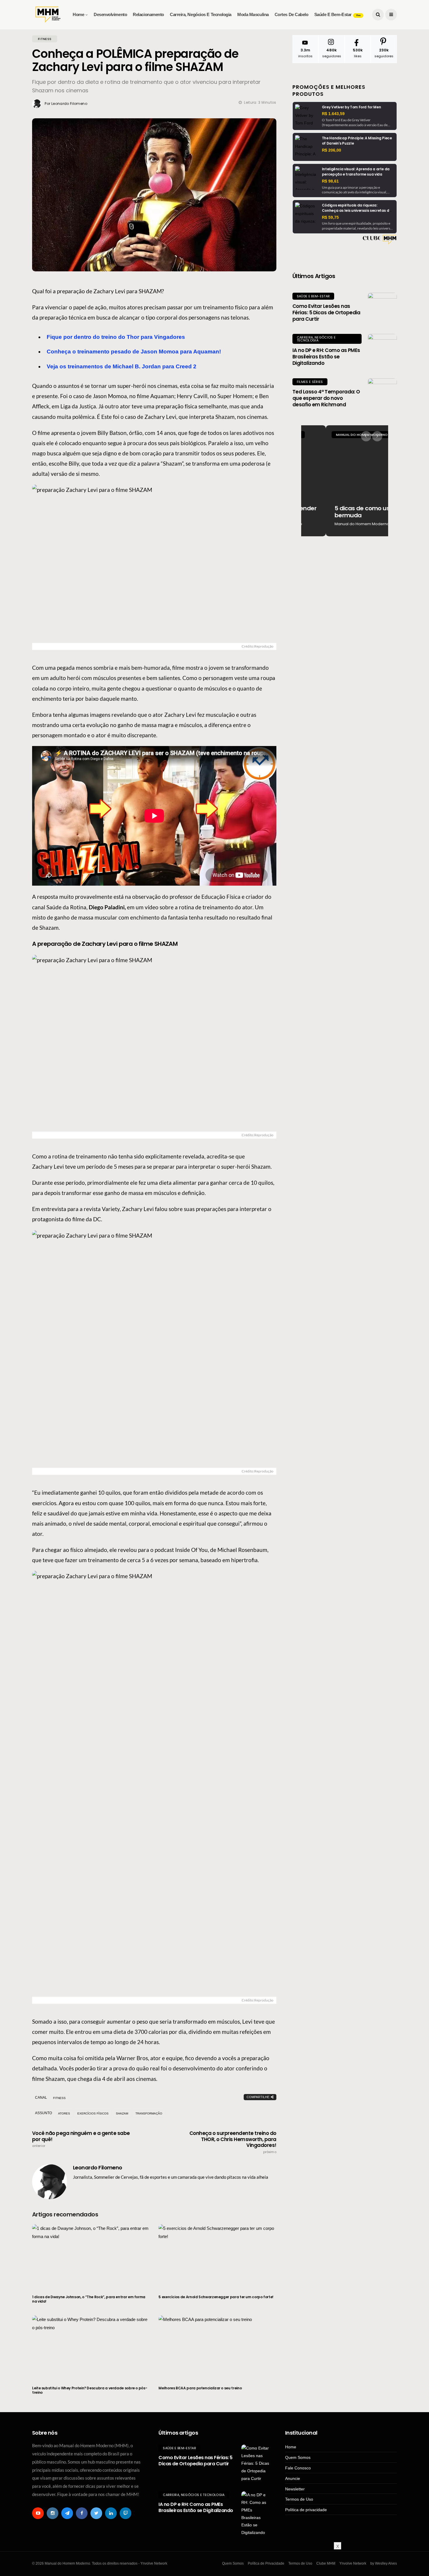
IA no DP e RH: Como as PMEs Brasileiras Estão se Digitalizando (326, 357)
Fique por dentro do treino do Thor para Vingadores (116, 337)
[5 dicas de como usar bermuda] (345, 481)
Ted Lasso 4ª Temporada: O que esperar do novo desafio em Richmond (326, 398)
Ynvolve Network (353, 2563)
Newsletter (295, 2489)
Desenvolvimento (110, 14)
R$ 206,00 (332, 150)
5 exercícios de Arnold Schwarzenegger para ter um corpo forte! (216, 2297)
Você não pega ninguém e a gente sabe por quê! (81, 2139)
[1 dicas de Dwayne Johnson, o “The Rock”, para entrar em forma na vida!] (91, 2256)
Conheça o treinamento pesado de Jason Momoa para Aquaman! (134, 352)
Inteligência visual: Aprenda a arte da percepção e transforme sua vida (356, 172)
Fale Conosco (298, 2468)
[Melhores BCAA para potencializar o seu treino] (217, 2347)
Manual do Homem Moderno (337, 435)
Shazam (122, 2113)
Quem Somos (298, 2457)
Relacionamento (148, 14)
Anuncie (293, 2478)
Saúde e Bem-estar (337, 14)
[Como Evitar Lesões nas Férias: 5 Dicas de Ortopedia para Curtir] (382, 307)
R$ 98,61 (330, 181)
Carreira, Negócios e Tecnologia (201, 14)
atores (64, 2113)
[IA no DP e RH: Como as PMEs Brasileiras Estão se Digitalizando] (382, 348)
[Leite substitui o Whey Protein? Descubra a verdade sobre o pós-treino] (91, 2347)
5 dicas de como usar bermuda (340, 512)
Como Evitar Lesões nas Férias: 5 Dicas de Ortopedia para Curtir (326, 313)
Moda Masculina (253, 14)
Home (78, 14)
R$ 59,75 (330, 217)
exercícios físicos (93, 2113)
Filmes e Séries (310, 382)
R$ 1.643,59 (333, 114)
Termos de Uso (299, 2499)
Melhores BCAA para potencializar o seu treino (200, 2388)
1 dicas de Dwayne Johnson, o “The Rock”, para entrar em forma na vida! (89, 2299)
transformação (149, 2113)
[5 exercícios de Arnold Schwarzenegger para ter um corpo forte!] (217, 2256)
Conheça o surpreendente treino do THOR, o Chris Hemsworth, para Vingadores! (233, 2142)
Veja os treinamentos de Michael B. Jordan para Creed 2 (122, 366)
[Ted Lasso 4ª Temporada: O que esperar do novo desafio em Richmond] (382, 393)
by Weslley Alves (384, 2563)
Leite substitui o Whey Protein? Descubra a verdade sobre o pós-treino (90, 2390)
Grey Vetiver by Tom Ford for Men (351, 107)
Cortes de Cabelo (292, 14)
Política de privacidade (306, 2510)
